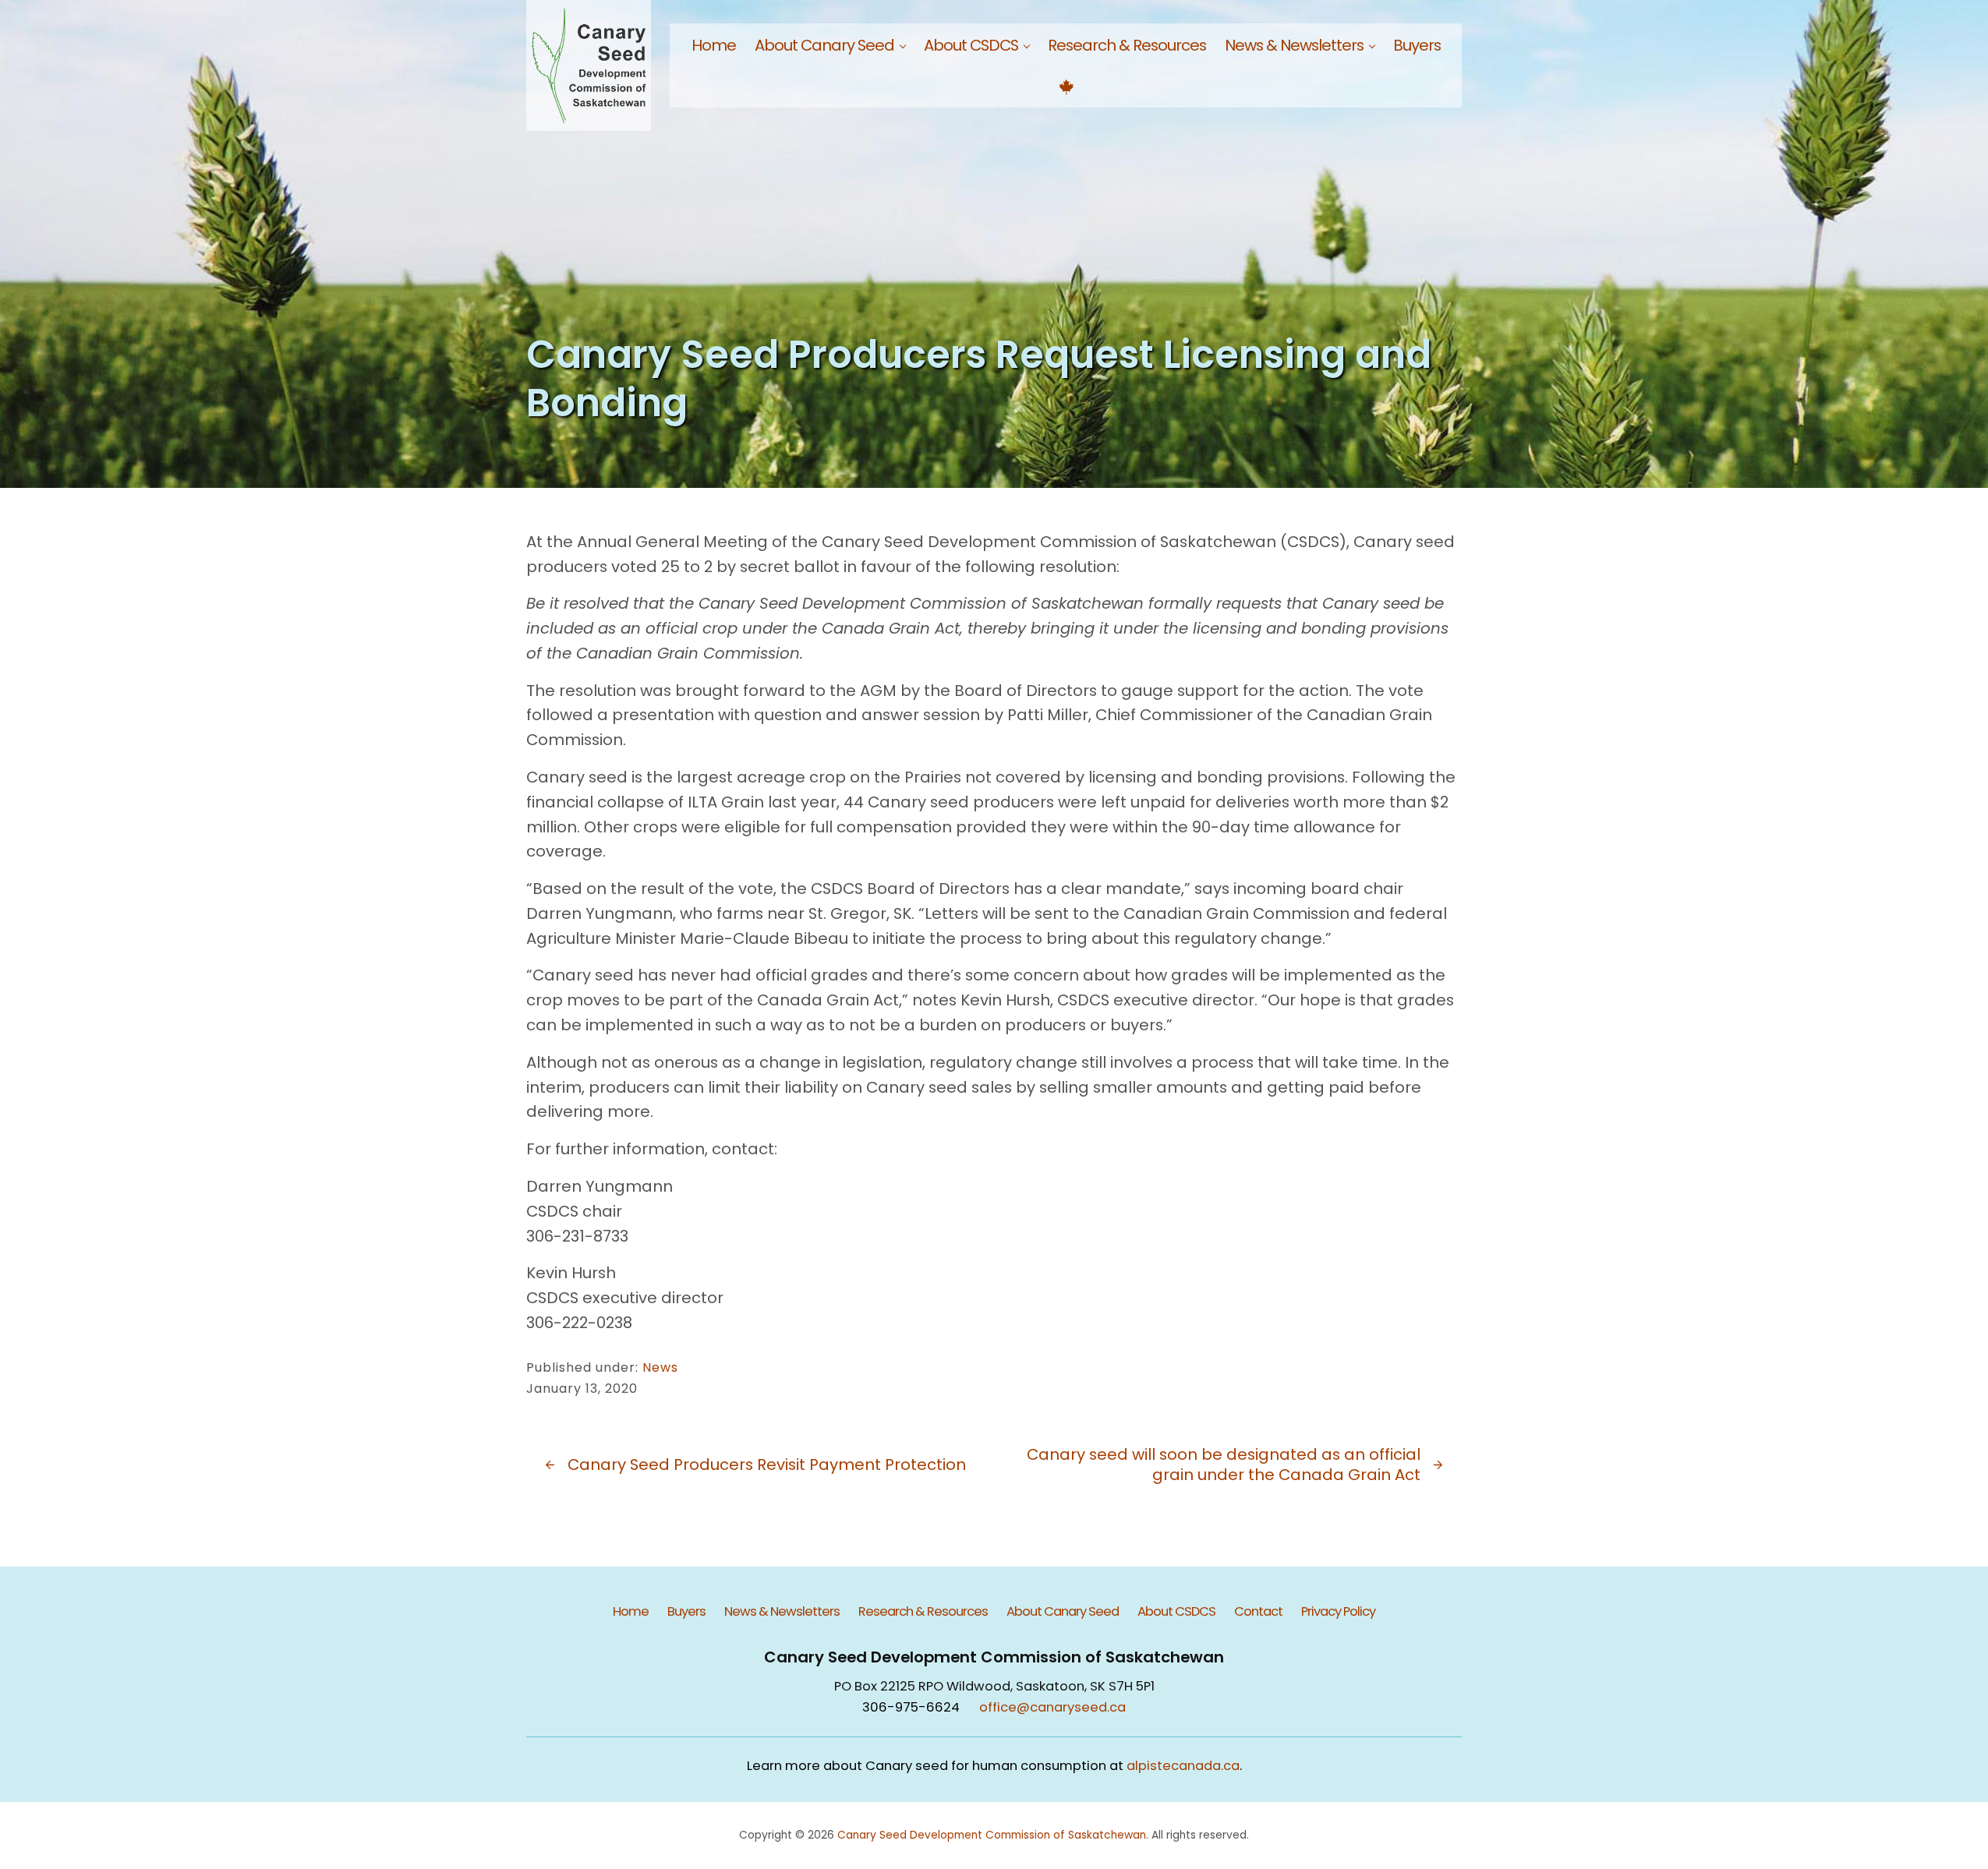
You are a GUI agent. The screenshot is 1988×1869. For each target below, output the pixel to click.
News (660, 1367)
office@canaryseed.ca (1052, 1707)
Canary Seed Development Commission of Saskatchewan (992, 1835)
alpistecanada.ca (1183, 1766)
